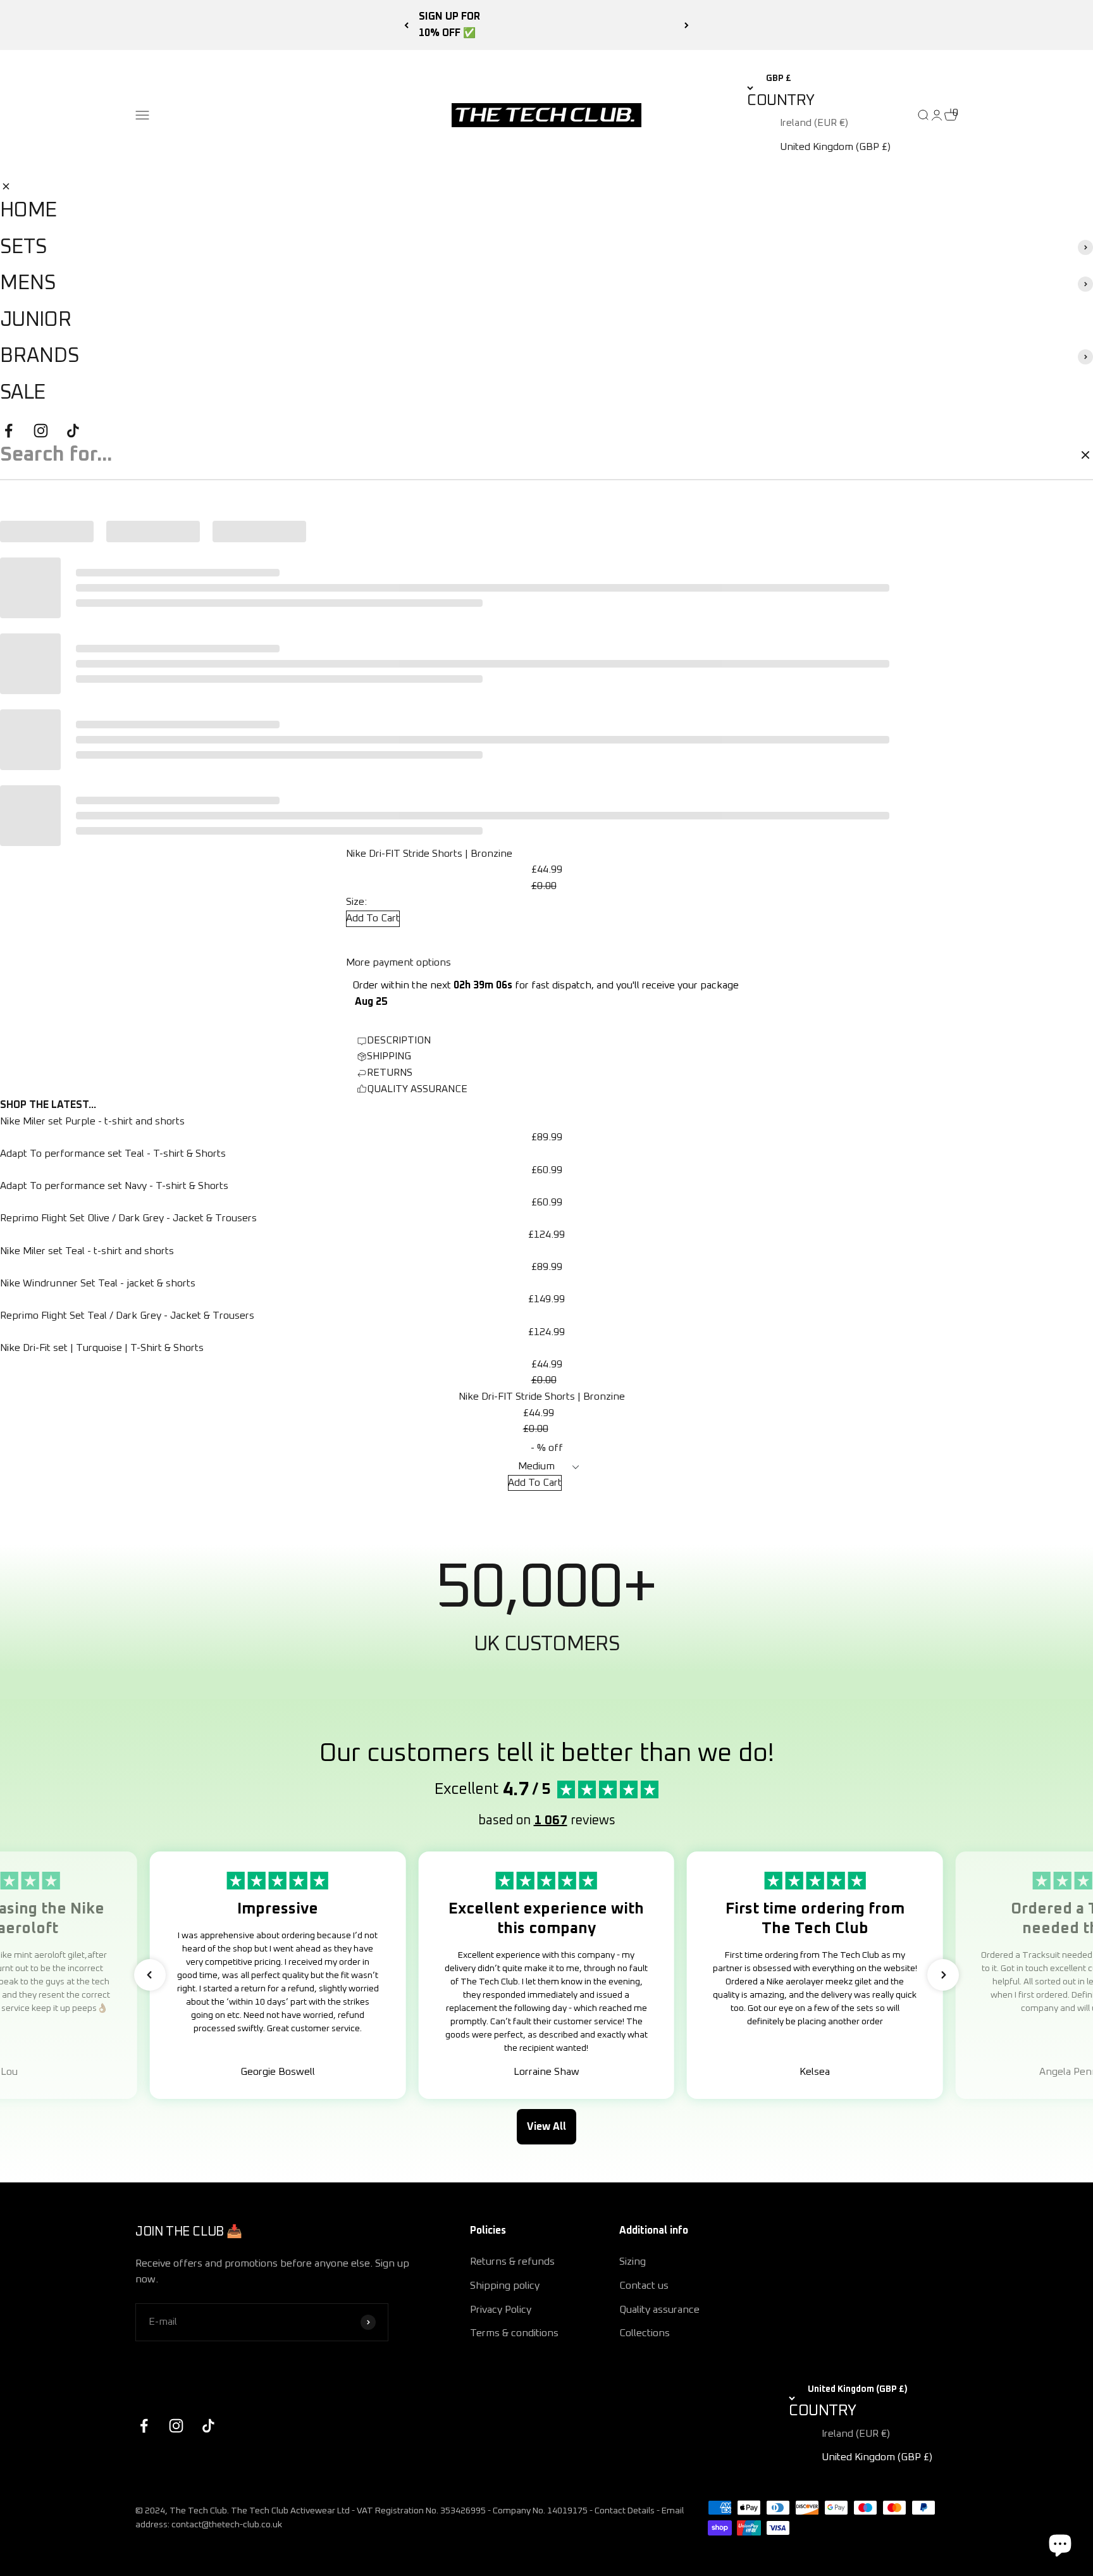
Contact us (644, 2286)
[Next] (687, 25)
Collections (645, 2333)
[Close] (6, 186)
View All (546, 2127)
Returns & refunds (512, 2262)
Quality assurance (659, 2310)
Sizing (633, 2262)
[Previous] (406, 25)
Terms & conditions (514, 2333)
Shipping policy (505, 2286)
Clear (1056, 454)
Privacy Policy (501, 2310)
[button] (150, 1975)
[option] (831, 123)
